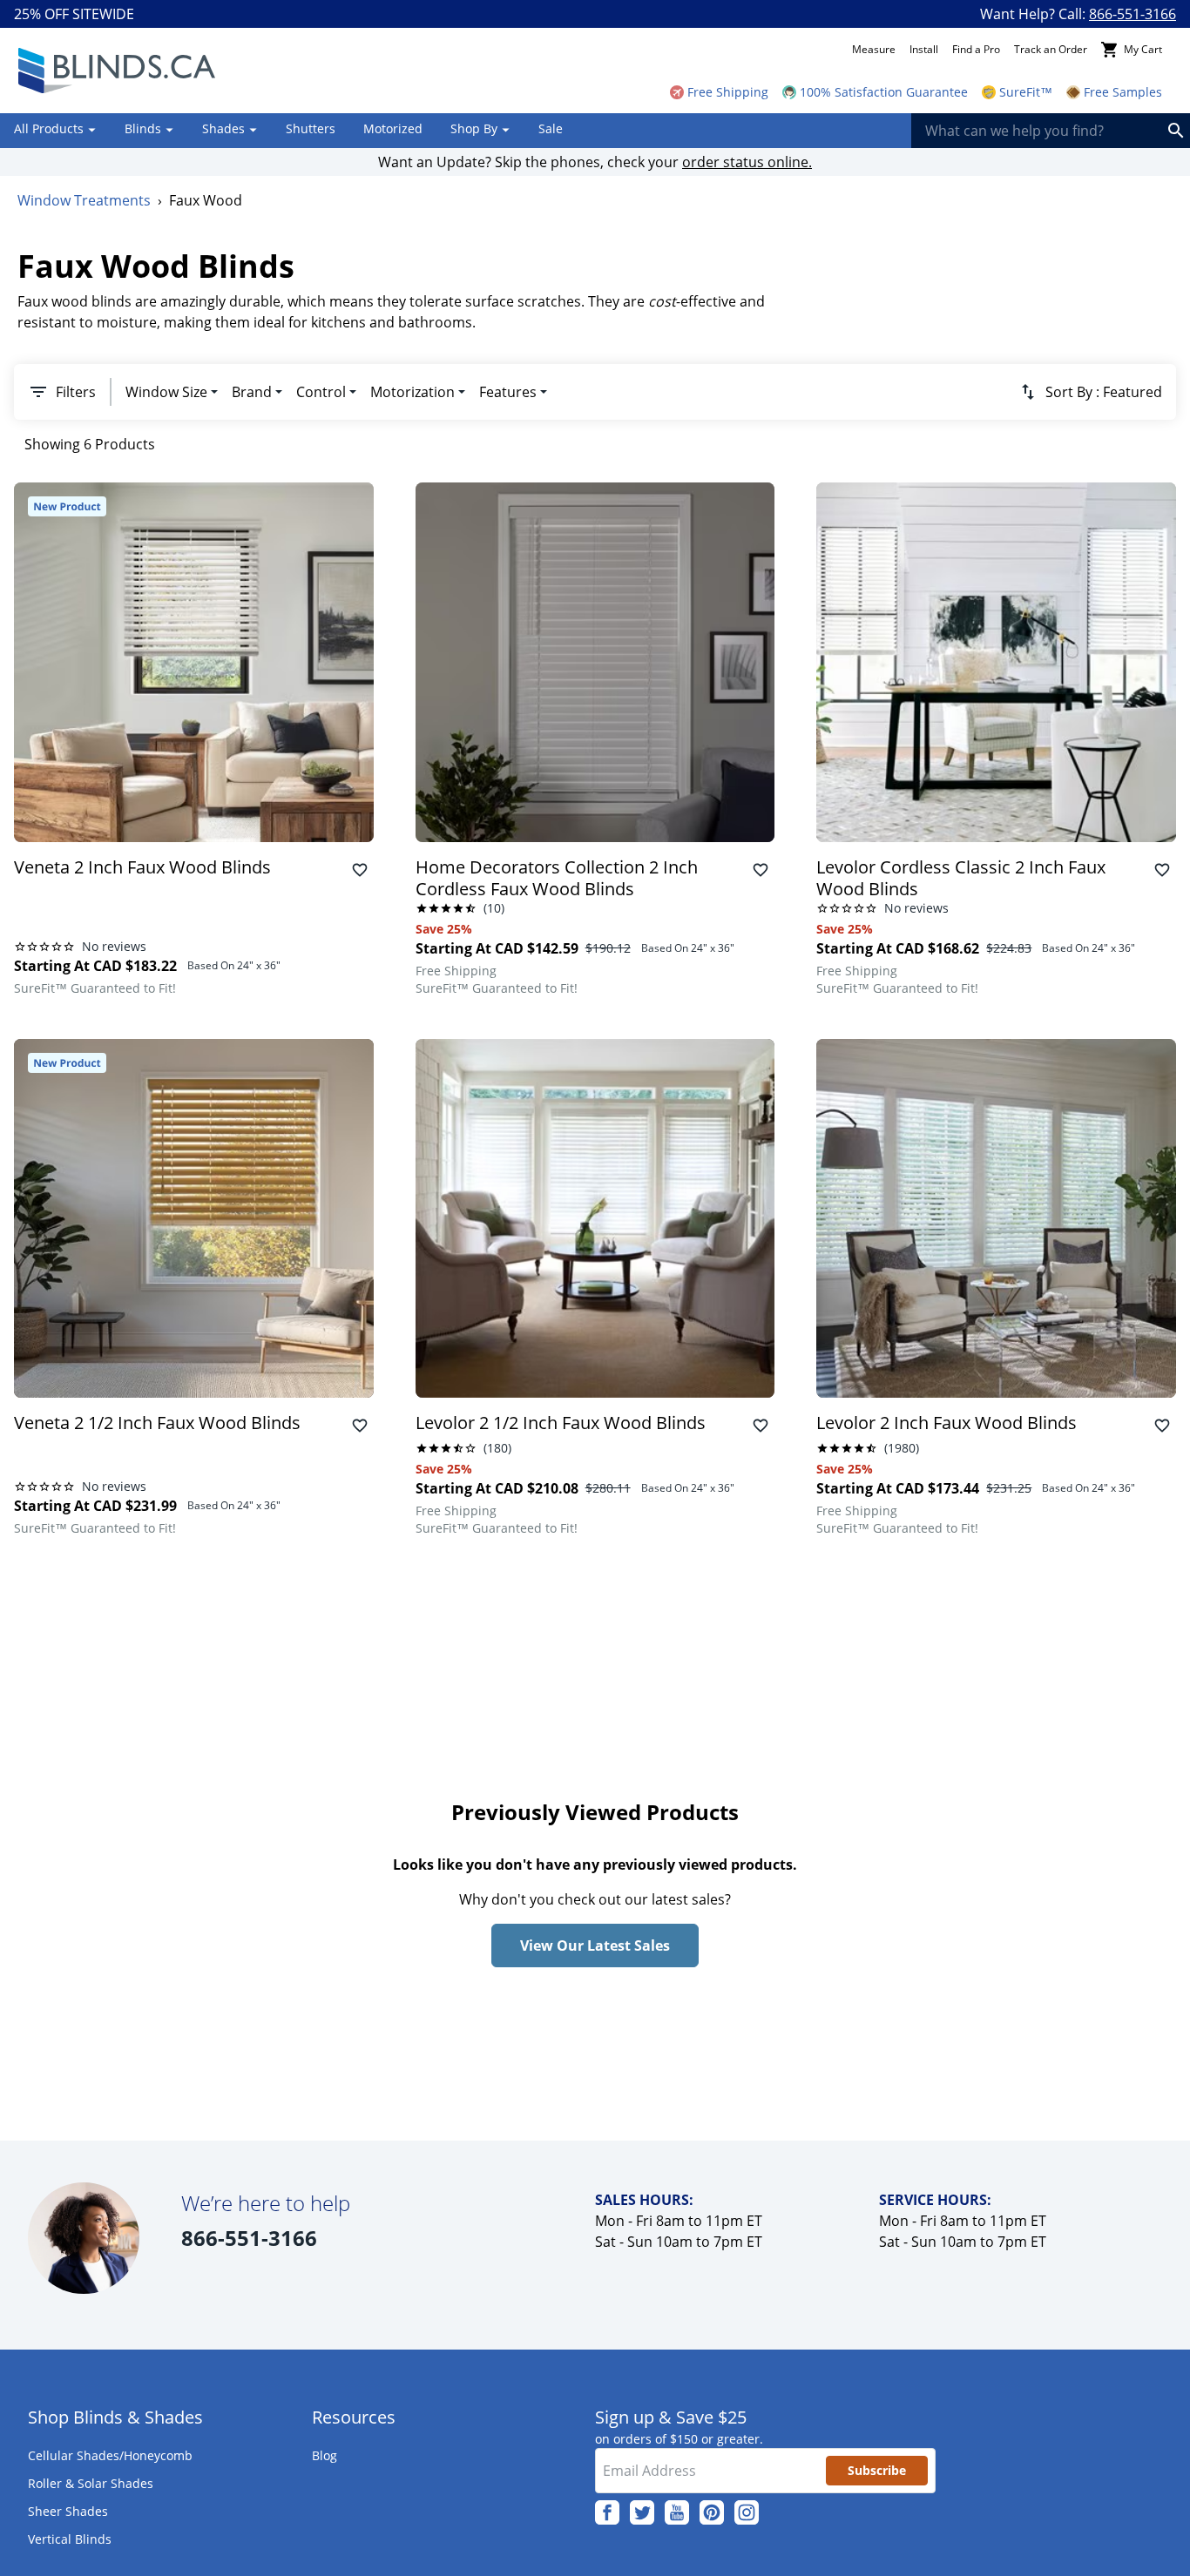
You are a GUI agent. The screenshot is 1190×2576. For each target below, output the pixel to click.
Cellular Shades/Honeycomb (110, 2455)
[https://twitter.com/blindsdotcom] (642, 2512)
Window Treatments (84, 200)
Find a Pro (976, 49)
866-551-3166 (1133, 14)
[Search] (1176, 131)
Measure (874, 49)
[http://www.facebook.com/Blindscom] (607, 2512)
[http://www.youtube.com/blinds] (677, 2512)
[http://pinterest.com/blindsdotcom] (712, 2512)
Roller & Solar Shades (91, 2483)
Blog (325, 2455)
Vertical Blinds (70, 2539)
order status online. (747, 162)
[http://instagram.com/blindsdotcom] (747, 2512)
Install (924, 49)
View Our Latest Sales (595, 1945)
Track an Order (1051, 49)
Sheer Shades (68, 2511)
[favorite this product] (360, 870)
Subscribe (877, 2470)
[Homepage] (116, 71)
